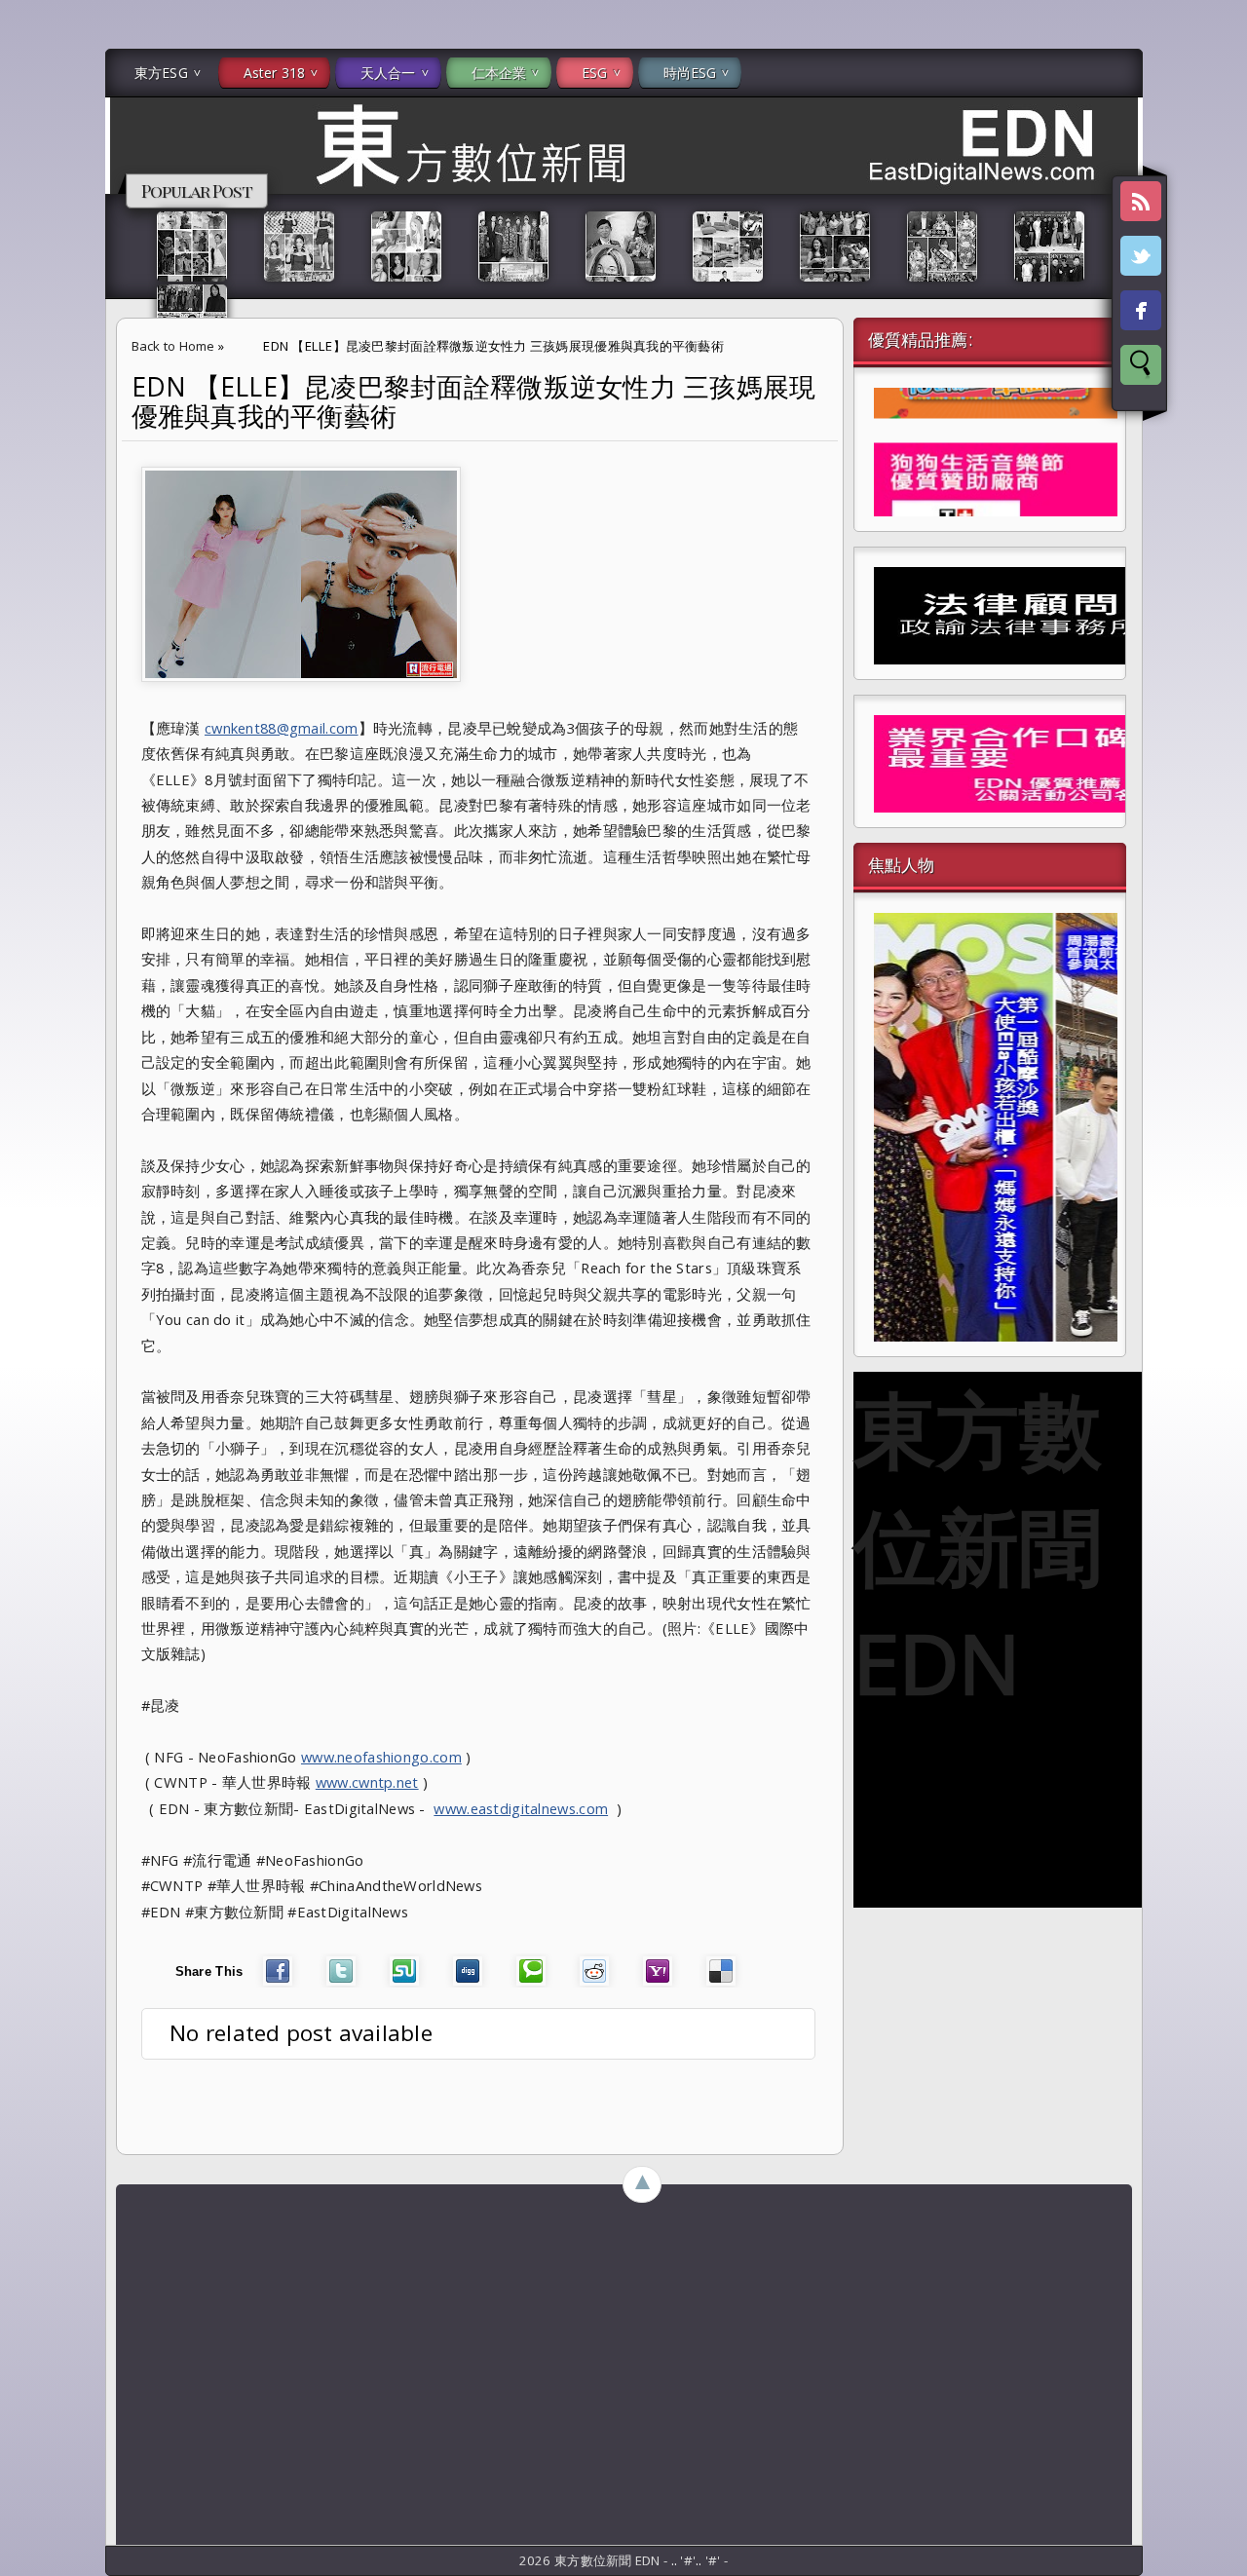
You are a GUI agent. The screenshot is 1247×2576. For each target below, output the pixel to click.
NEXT (1214, 308)
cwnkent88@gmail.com (282, 728)
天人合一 (388, 73)
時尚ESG (690, 73)
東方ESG (161, 73)
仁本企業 (499, 73)
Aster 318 (274, 73)
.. (676, 2560)
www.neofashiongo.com (381, 1757)
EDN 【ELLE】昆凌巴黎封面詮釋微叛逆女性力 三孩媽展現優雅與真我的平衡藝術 (474, 401)
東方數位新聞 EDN (978, 1545)
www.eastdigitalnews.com (521, 1808)
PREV (32, 308)
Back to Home (173, 346)
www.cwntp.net (367, 1782)
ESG (594, 73)
